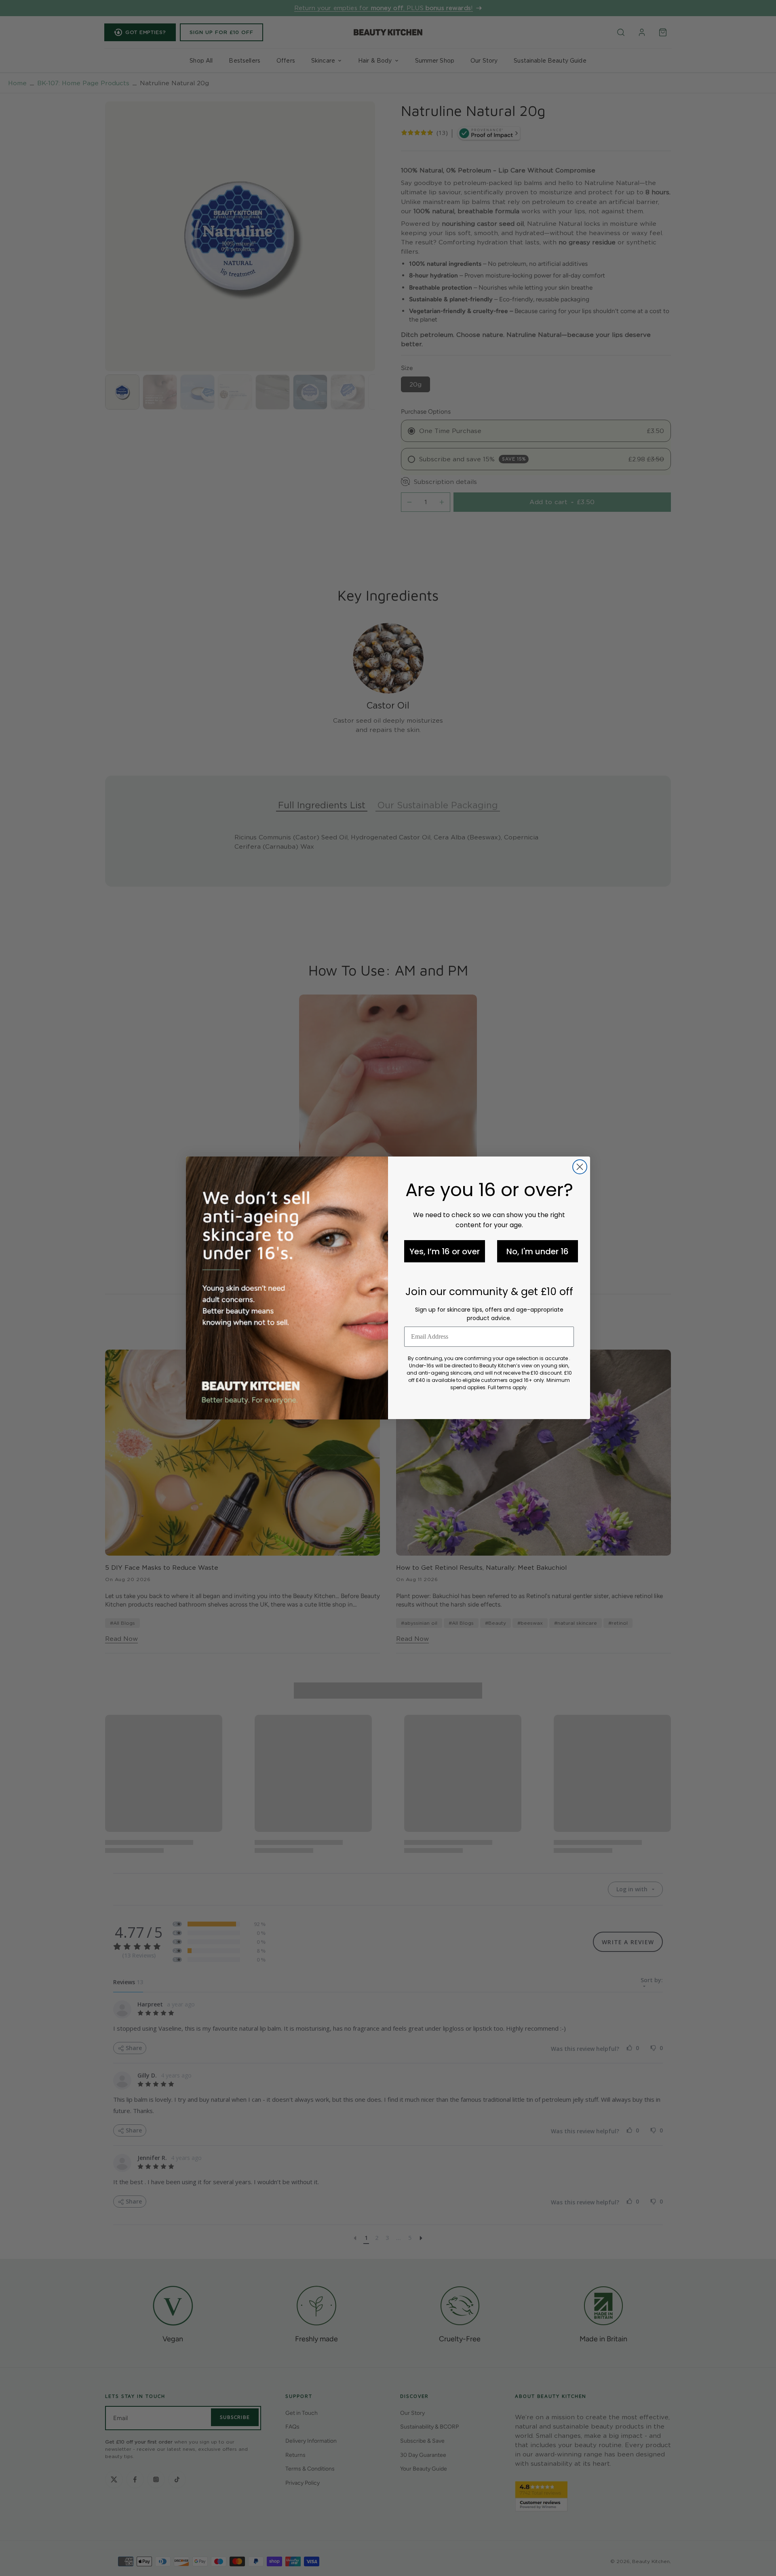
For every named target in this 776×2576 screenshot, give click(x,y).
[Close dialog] (580, 1167)
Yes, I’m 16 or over (445, 1251)
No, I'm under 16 (538, 1251)
